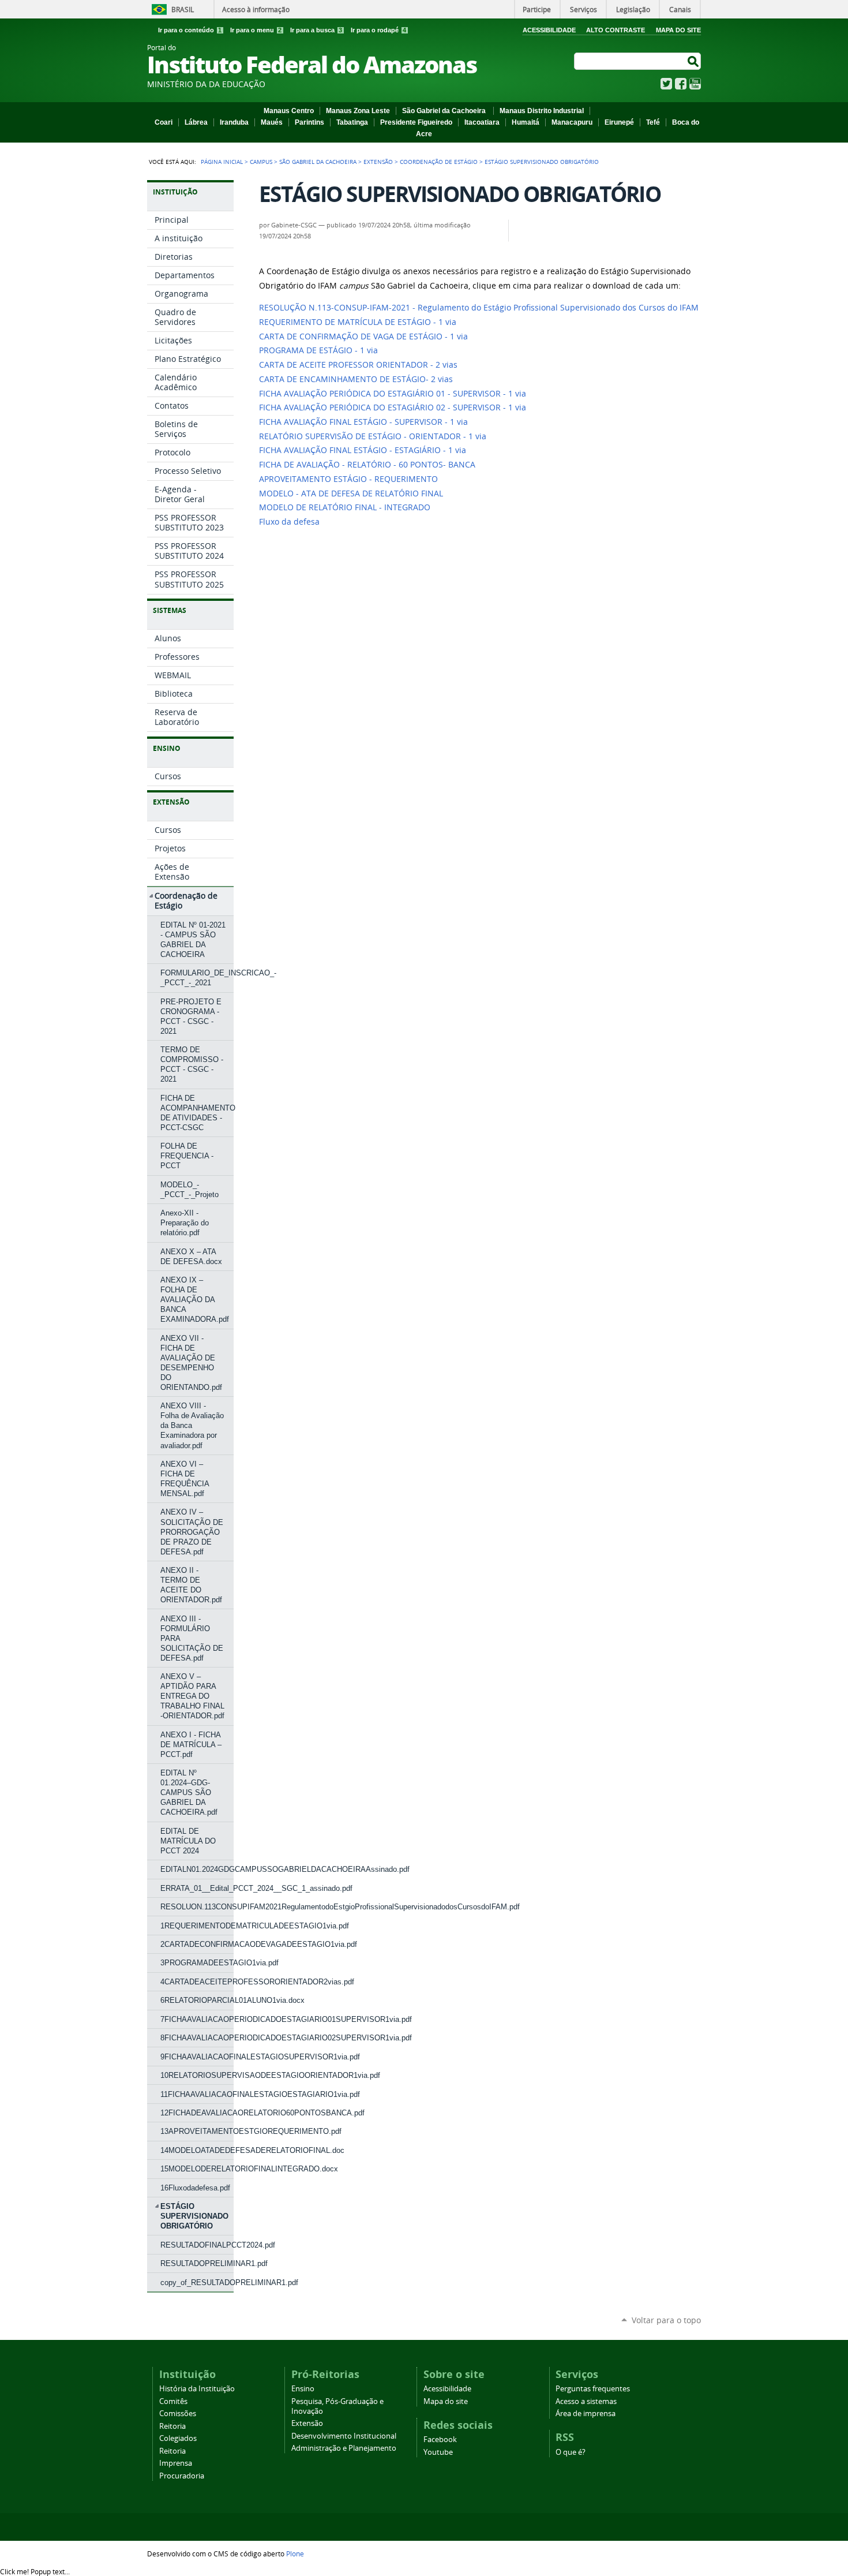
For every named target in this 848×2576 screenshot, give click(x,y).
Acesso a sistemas (586, 2401)
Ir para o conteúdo (190, 30)
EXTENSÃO (378, 162)
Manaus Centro (289, 111)
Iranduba (234, 122)
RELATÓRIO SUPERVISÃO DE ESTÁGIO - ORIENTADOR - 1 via (373, 436)
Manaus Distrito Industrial (542, 111)
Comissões (178, 2414)
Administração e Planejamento (344, 2448)
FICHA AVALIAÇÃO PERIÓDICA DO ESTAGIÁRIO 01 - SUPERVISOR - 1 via (393, 394)
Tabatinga (352, 122)
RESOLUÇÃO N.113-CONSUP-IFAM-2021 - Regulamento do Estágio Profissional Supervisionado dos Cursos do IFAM (479, 308)
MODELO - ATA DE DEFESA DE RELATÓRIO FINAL (351, 493)
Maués (272, 122)
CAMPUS (261, 162)
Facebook (681, 84)
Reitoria (172, 2426)
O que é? (571, 2452)
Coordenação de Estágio (439, 162)
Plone (295, 2553)
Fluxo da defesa (289, 522)
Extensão (307, 2423)
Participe (537, 9)
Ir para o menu (256, 30)
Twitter (666, 84)
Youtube (438, 2452)
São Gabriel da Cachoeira (445, 111)
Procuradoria (182, 2476)
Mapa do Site (678, 30)
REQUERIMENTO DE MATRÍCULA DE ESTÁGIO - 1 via (358, 322)
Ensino (303, 2389)
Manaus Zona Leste (358, 111)
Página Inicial (222, 162)
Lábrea (196, 122)
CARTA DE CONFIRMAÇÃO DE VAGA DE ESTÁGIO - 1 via (363, 337)
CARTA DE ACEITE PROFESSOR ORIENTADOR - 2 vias (358, 365)
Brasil (183, 9)
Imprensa (176, 2463)
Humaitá (526, 122)
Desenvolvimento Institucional (344, 2436)
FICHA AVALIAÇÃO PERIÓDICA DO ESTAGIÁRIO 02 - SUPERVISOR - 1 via (393, 407)
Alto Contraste (616, 30)
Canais (680, 9)
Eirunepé (619, 122)
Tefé (653, 122)
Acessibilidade (549, 30)
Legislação (633, 9)
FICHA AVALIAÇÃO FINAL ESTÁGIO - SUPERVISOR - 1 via (363, 422)
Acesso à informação (256, 9)
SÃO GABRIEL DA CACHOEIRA (318, 162)
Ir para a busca (316, 30)
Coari (164, 122)
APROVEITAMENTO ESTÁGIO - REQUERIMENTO (348, 479)
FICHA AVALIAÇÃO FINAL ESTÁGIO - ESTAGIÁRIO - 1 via (363, 450)
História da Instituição (197, 2389)
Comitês (173, 2401)
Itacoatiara (482, 122)
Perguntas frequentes (593, 2389)
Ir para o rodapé (378, 30)
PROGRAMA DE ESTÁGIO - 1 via (318, 350)
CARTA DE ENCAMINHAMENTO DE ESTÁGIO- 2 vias (356, 379)
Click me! (35, 2571)
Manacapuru (572, 122)
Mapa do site (446, 2401)
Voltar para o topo (666, 2320)
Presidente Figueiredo (416, 122)
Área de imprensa (586, 2414)
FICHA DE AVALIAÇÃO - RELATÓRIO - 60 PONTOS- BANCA (367, 465)
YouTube (695, 84)
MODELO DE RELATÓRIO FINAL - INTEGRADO (345, 507)
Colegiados (178, 2438)
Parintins (309, 122)
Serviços (584, 9)
